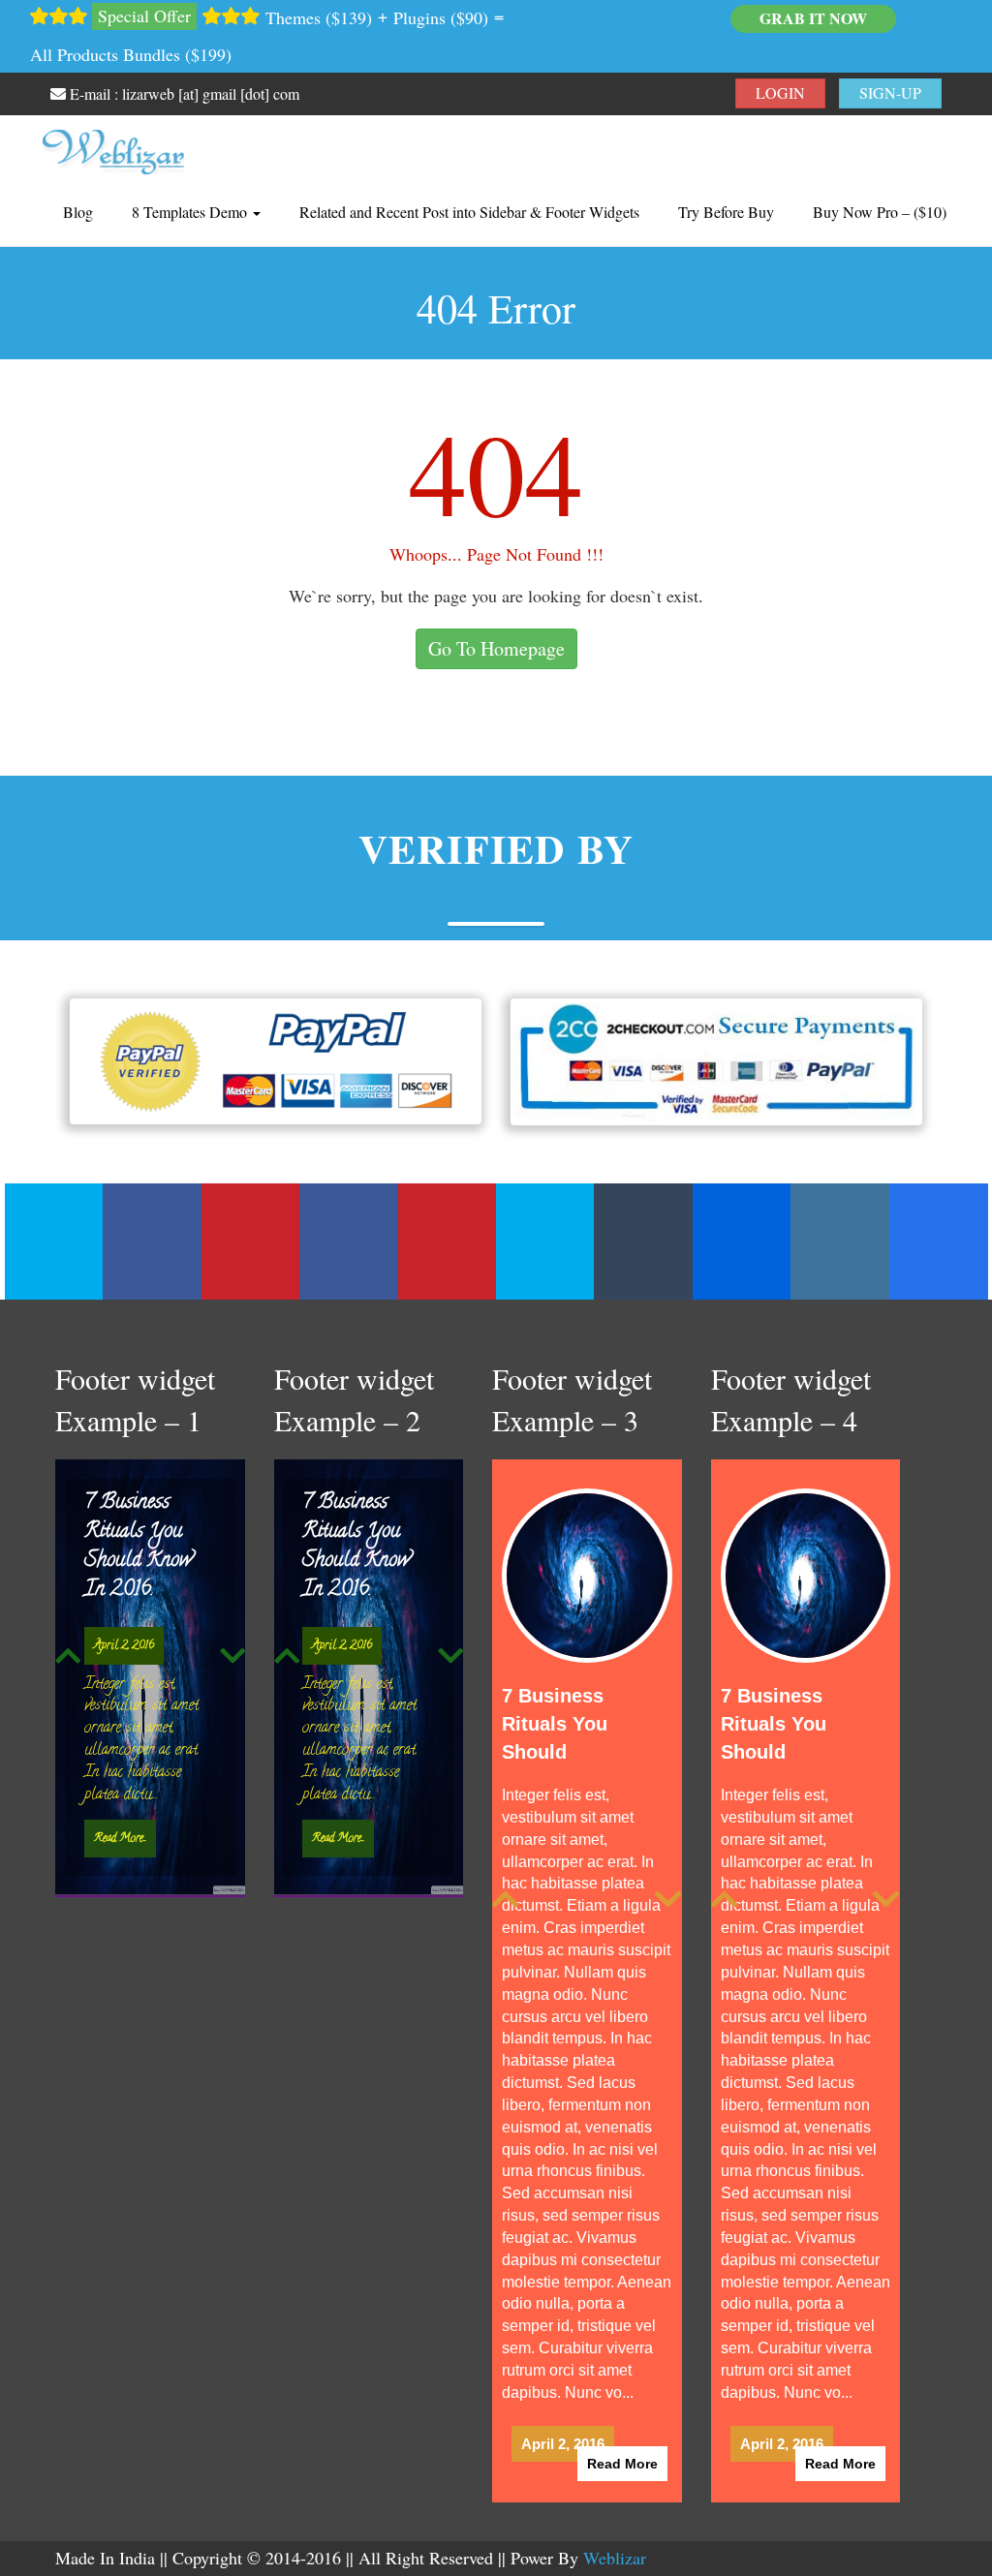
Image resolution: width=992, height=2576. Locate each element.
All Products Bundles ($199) (131, 54)
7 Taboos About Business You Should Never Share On (145, 1547)
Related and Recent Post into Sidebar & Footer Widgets (469, 212)
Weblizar (615, 2508)
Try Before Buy (726, 212)
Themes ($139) (319, 17)
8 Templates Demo (191, 212)
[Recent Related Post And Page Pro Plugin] (113, 147)
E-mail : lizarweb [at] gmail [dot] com (183, 93)
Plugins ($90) (441, 17)
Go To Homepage (496, 648)
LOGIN (780, 92)
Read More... (120, 1839)
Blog (78, 212)
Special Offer (144, 15)
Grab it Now (813, 18)
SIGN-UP (890, 92)
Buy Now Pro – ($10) (880, 212)
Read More (622, 2414)
